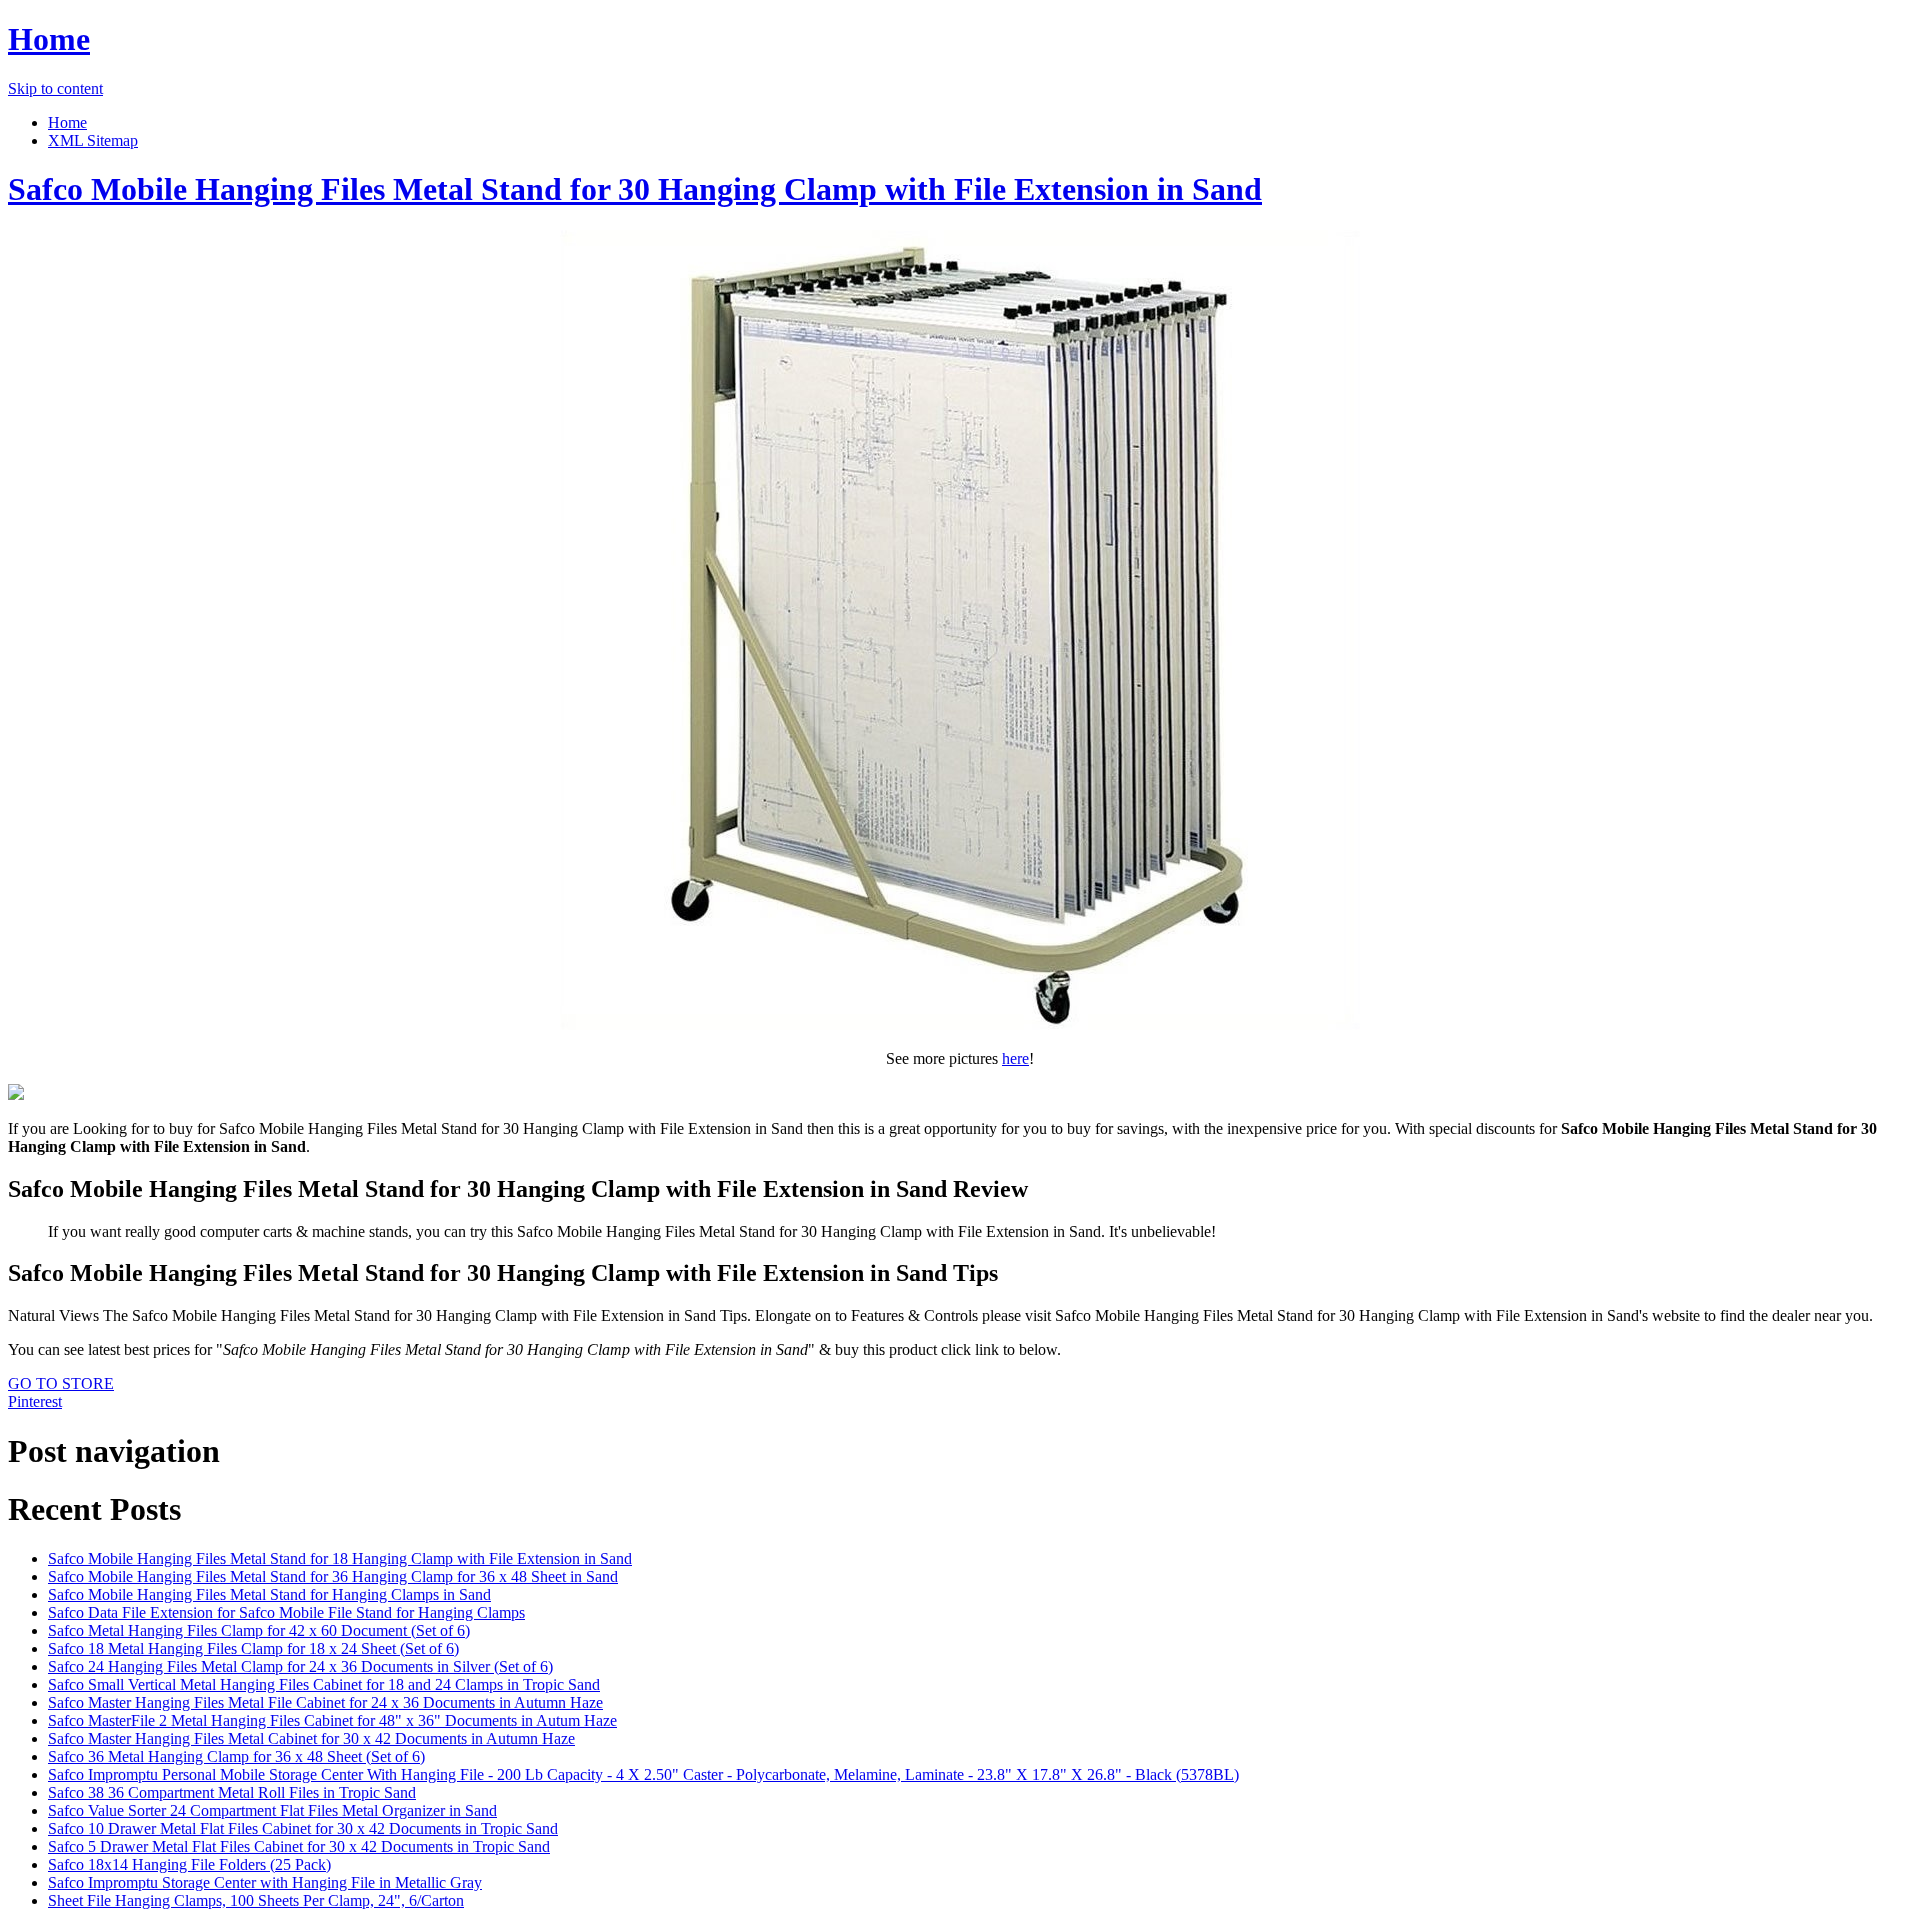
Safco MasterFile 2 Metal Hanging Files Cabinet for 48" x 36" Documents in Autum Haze (332, 1720)
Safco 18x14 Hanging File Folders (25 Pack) (189, 1864)
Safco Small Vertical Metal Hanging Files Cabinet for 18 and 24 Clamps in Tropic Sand (324, 1684)
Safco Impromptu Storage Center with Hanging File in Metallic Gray (265, 1882)
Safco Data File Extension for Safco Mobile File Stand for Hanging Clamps (286, 1612)
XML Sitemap (93, 140)
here (1015, 1058)
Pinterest (35, 1401)
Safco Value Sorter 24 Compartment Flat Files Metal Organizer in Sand (272, 1810)
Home (49, 39)
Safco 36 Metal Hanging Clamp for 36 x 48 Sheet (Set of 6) (236, 1756)
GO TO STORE (61, 1383)
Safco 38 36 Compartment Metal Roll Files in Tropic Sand (232, 1792)
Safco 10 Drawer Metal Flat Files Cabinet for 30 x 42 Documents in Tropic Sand (303, 1828)
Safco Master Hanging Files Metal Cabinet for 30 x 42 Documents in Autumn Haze (311, 1738)
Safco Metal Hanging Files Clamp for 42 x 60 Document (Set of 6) (259, 1630)
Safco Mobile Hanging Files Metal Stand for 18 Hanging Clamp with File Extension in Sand (340, 1558)
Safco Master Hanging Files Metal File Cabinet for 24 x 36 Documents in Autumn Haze (325, 1702)
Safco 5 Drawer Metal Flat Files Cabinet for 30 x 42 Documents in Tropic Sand (299, 1846)
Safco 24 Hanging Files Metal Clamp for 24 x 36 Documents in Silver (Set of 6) (300, 1666)
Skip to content (55, 88)
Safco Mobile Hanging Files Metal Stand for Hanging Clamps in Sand (269, 1594)
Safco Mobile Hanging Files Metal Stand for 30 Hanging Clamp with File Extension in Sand (635, 189)
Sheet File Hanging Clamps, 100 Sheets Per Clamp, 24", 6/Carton (256, 1900)
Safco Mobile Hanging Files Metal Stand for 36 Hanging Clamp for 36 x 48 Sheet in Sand (333, 1576)
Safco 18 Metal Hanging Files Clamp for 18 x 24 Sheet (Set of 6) (253, 1648)
